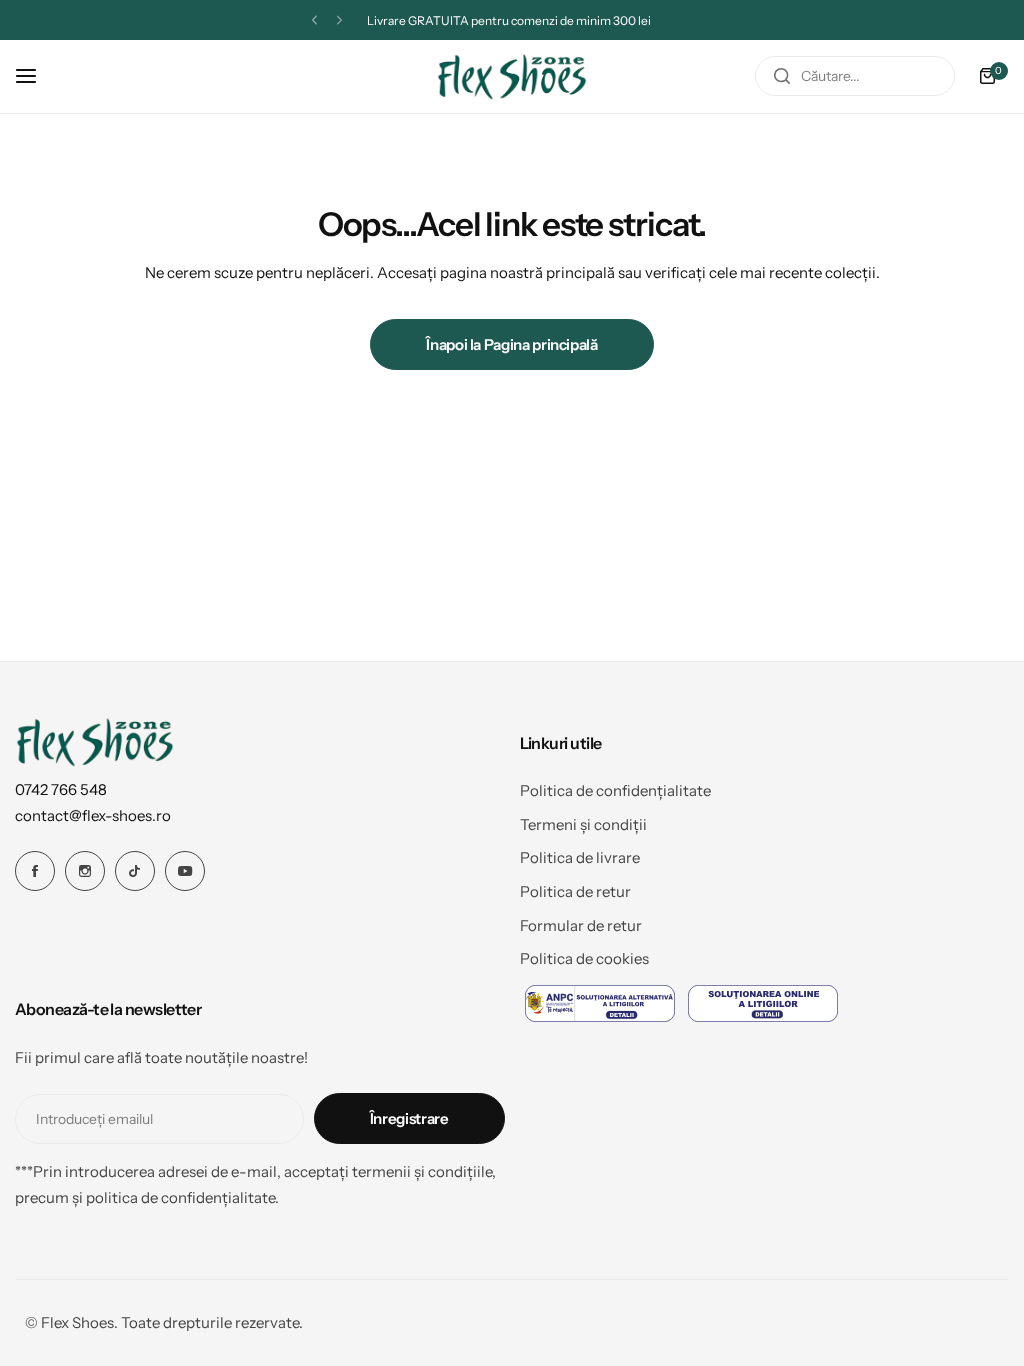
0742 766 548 (61, 789)
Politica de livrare (580, 857)
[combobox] (855, 76)
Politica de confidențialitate (615, 790)
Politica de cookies (584, 958)
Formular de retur (581, 925)
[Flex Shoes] (512, 76)
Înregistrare (409, 1118)
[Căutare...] (782, 76)
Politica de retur (575, 891)
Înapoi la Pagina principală (511, 344)
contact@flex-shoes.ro (93, 815)
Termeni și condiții (583, 824)
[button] (314, 20)
